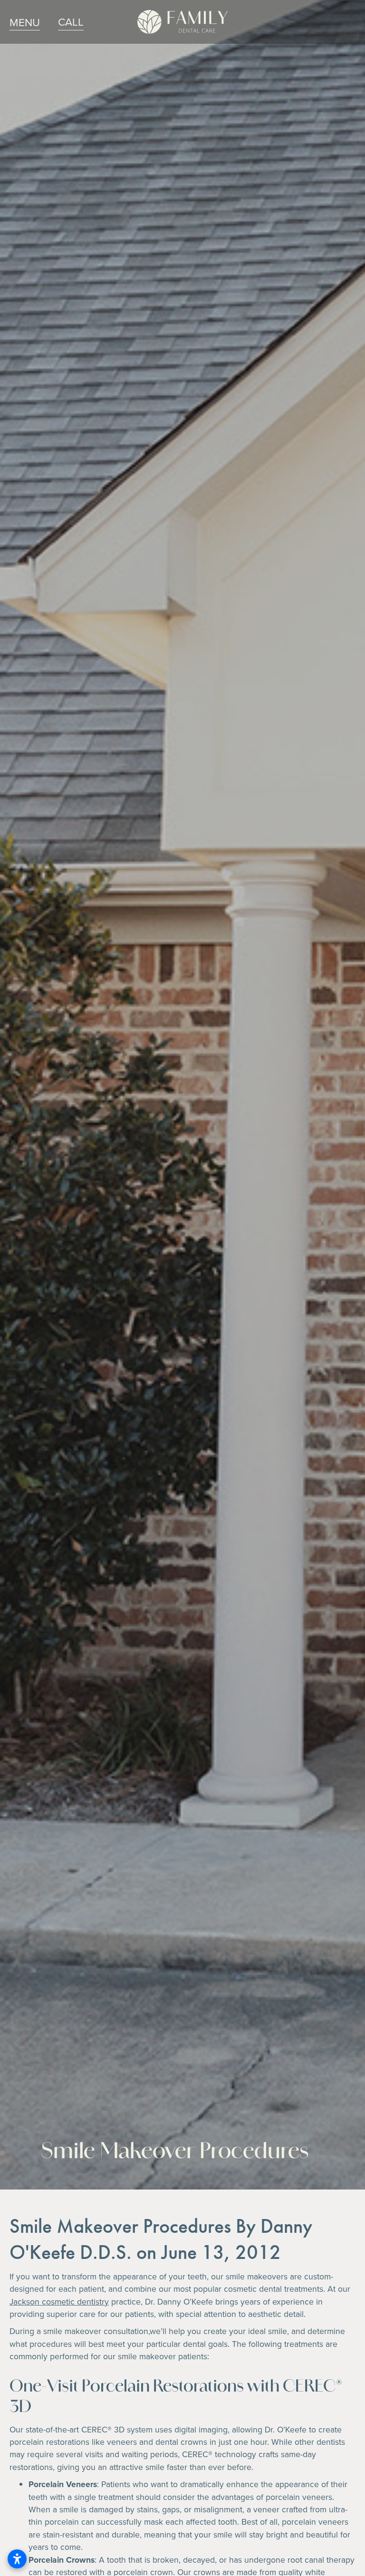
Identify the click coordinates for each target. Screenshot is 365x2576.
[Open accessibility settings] (17, 2559)
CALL (71, 21)
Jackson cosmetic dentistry (59, 2301)
